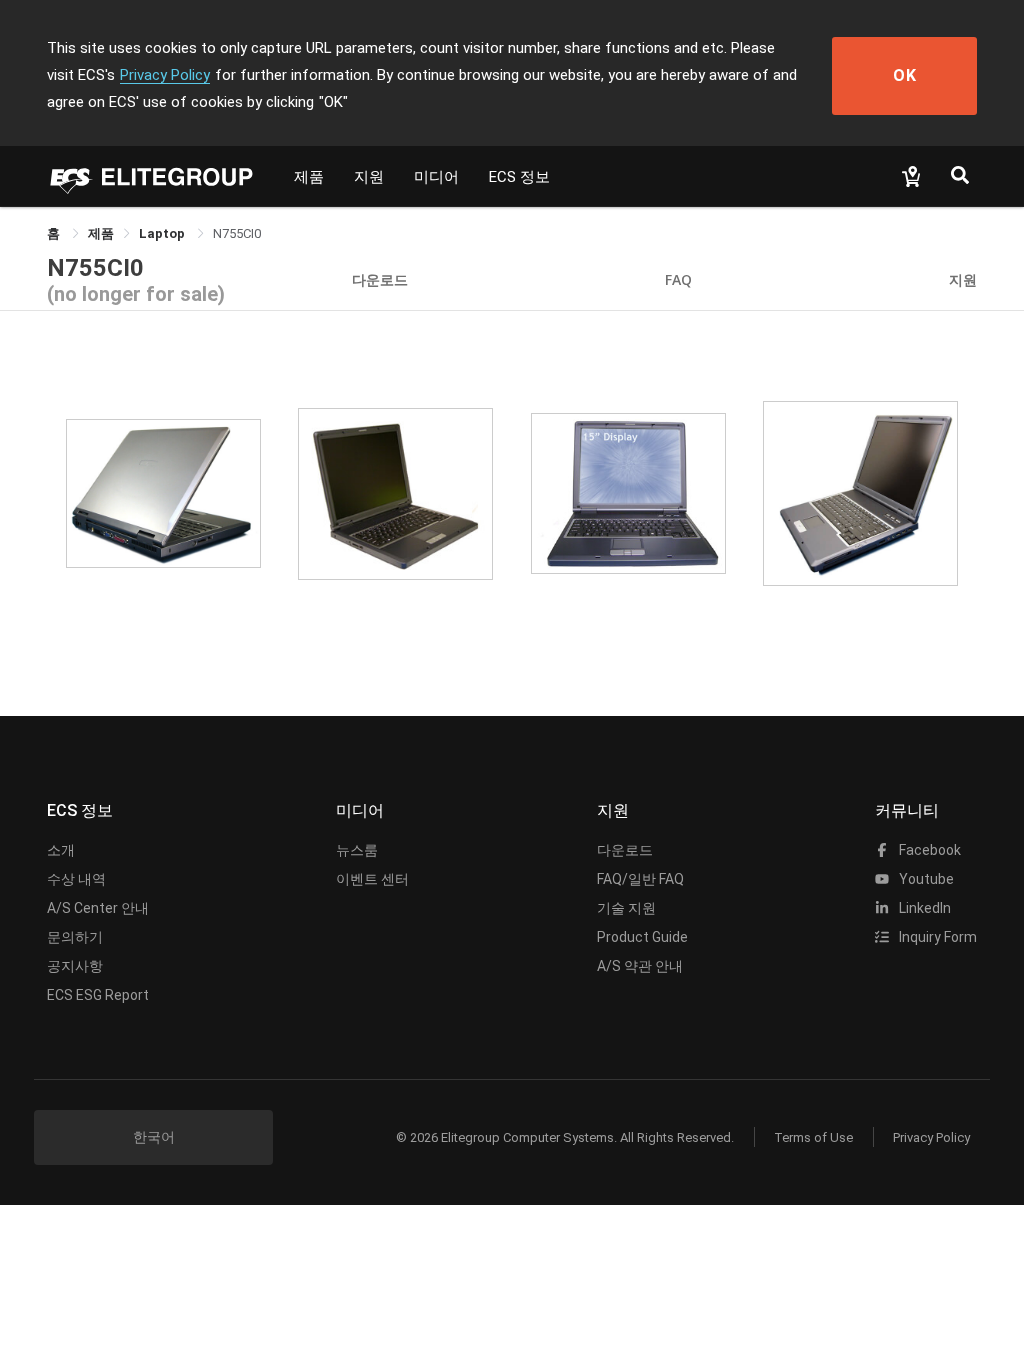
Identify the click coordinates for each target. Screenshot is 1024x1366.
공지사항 (75, 966)
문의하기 (75, 937)
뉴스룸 (357, 850)
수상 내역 (76, 879)
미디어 (436, 177)
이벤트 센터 (372, 879)
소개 (61, 850)
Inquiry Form (936, 937)
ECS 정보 (519, 177)
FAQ (678, 279)
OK (905, 75)
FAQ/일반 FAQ (640, 879)
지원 (369, 177)
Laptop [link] (163, 233)
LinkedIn (923, 908)
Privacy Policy (165, 75)
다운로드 (380, 279)
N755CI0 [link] (237, 233)
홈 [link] (55, 233)
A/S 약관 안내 (640, 966)
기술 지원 (626, 908)
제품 (309, 177)
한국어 (154, 1137)
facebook (928, 850)
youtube (925, 879)
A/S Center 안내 (98, 908)
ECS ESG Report (98, 995)
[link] (101, 233)
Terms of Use (813, 1137)
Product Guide (642, 937)
